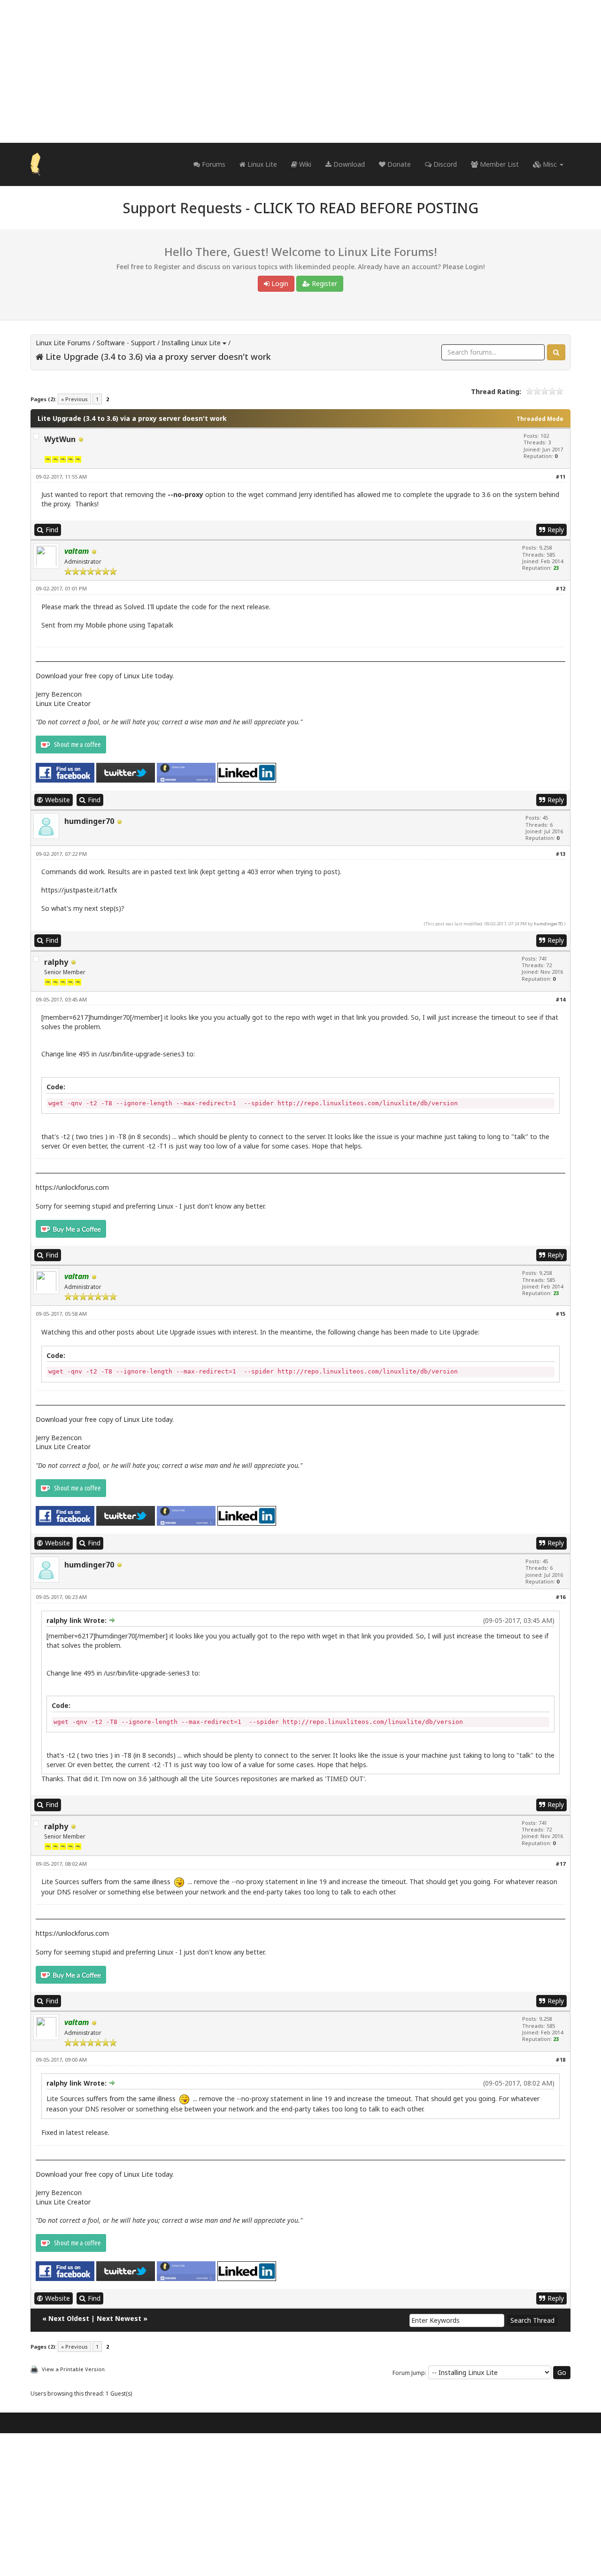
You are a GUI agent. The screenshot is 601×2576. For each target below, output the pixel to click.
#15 (560, 1314)
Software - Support (126, 343)
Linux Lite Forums (63, 343)
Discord (444, 164)
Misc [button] (550, 164)
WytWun (60, 439)
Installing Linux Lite (191, 343)
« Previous (74, 399)
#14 (560, 999)
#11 (560, 477)
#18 (560, 2060)
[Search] (556, 352)
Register (324, 283)
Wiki (304, 164)
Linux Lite (261, 164)
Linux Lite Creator (63, 703)
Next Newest (119, 2318)
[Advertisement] (300, 71)
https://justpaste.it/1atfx (79, 890)
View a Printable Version (73, 2369)
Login (279, 283)
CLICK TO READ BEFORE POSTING (366, 208)
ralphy (56, 962)
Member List (498, 164)
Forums (213, 164)
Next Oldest (69, 2318)
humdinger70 (89, 821)
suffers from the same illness (126, 1882)
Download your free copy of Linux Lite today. (105, 676)
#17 (560, 1864)
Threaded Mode (540, 419)
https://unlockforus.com (72, 1187)
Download (348, 164)
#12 (560, 588)
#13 (560, 854)
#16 (560, 1597)
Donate (398, 164)
